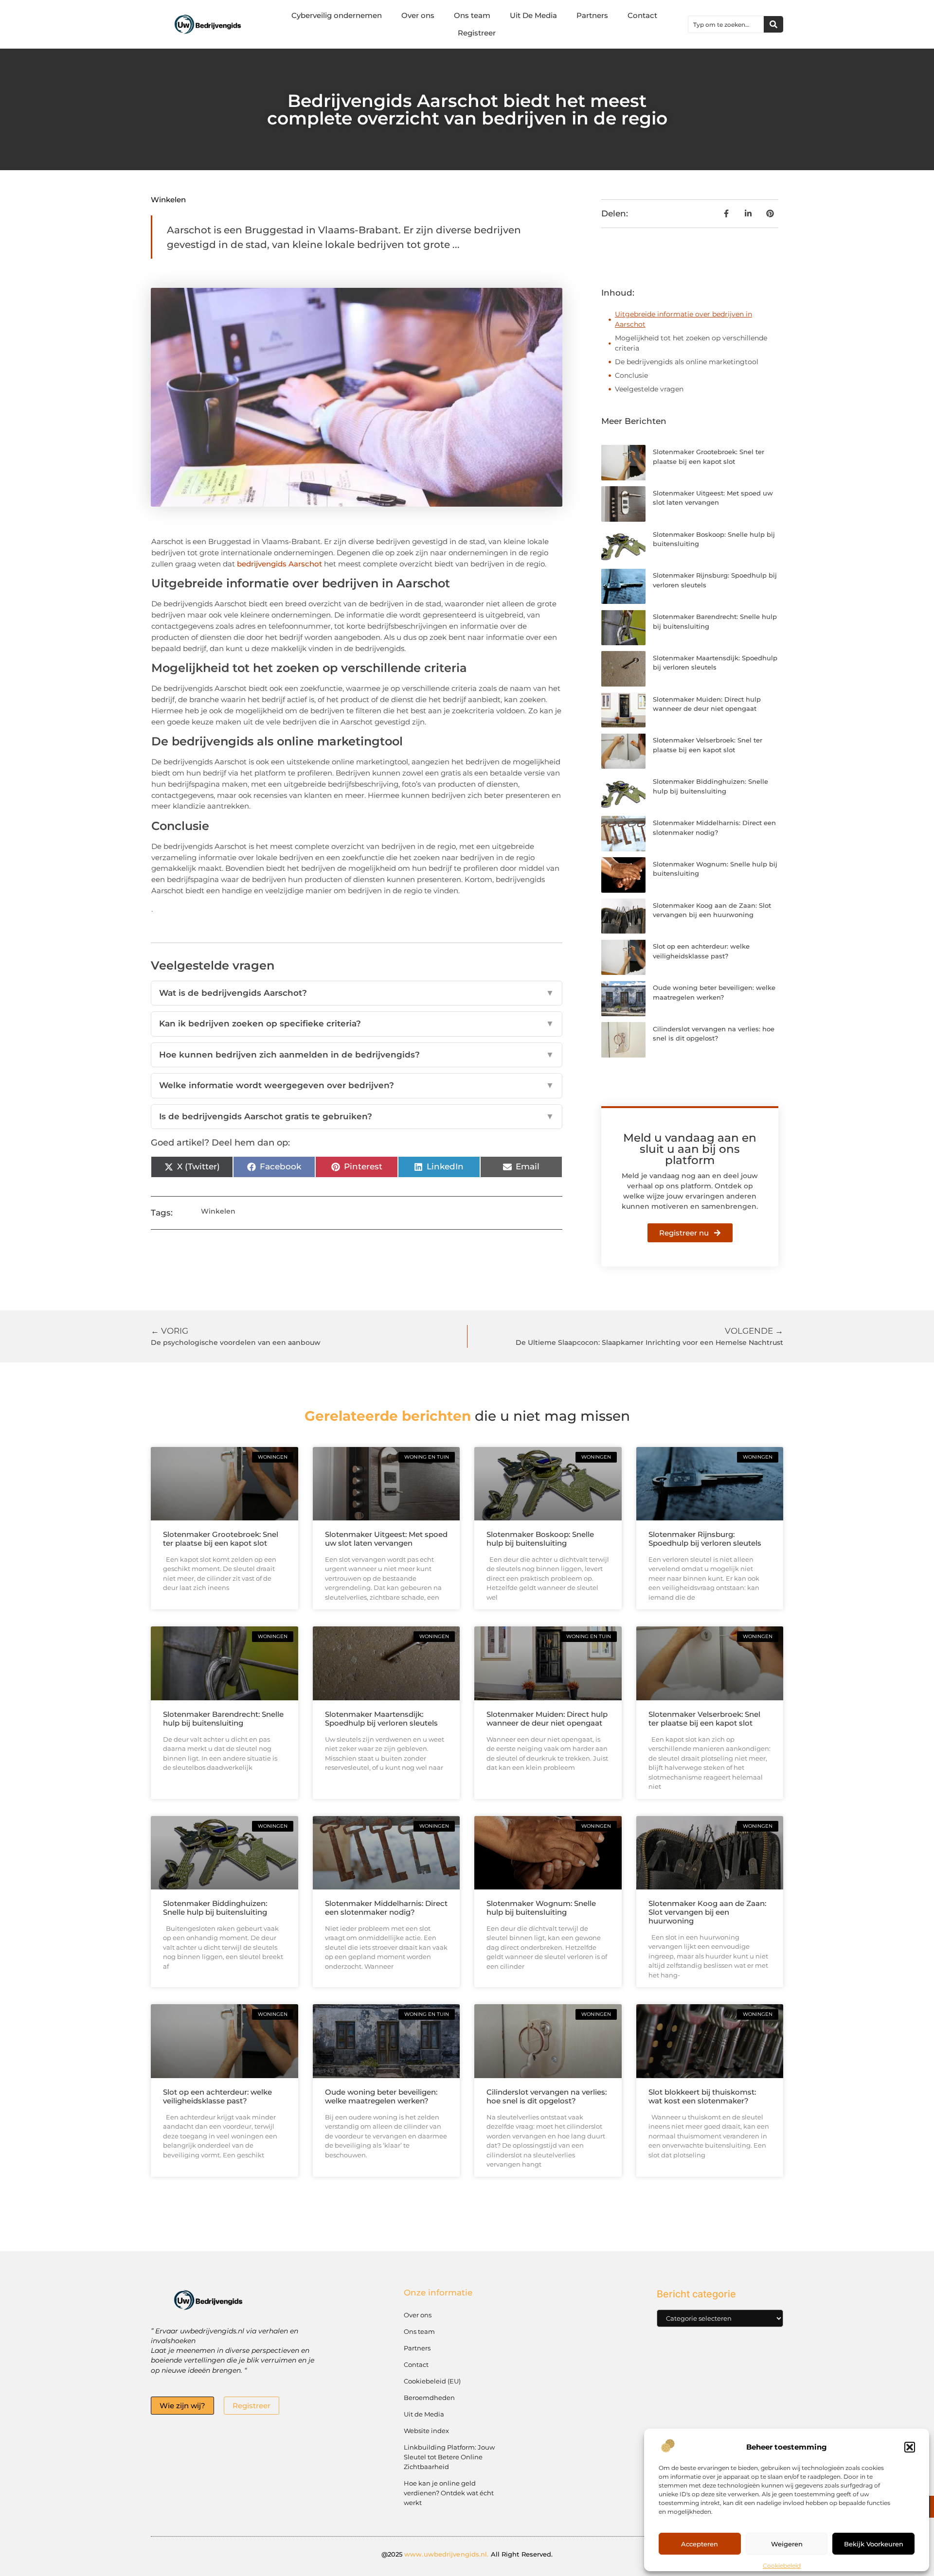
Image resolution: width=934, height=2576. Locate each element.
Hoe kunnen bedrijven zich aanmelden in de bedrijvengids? (357, 1055)
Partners (592, 15)
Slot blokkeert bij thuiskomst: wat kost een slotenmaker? (702, 2096)
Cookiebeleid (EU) (432, 2381)
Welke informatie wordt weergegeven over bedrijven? (357, 1085)
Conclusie (631, 375)
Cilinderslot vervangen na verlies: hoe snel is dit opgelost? (547, 2096)
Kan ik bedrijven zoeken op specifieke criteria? (357, 1023)
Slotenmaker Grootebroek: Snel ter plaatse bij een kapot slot (221, 1539)
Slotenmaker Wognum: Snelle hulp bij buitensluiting (541, 1908)
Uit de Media (424, 2414)
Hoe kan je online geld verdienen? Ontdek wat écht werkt (449, 2493)
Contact (642, 15)
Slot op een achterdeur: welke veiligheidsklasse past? (217, 2096)
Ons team (472, 15)
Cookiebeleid (782, 2566)
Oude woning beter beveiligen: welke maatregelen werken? (381, 2096)
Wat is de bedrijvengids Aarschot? (357, 993)
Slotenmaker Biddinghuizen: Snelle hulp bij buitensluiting (215, 1908)
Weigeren (787, 2544)
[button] (910, 2447)
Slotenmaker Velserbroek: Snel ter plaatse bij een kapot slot (704, 1719)
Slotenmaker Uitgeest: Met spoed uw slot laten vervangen (386, 1539)
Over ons (418, 15)
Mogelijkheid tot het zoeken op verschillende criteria (691, 343)
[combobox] (726, 24)
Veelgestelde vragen (649, 389)
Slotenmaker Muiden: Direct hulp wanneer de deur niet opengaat (547, 1719)
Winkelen (168, 200)
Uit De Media (533, 15)
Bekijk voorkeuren (874, 2544)
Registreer (477, 33)
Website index (426, 2431)
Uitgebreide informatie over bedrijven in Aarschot (683, 319)
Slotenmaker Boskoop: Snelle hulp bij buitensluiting (540, 1539)
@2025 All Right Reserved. (467, 2554)
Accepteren (700, 2544)
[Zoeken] (773, 24)
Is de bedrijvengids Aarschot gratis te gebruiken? (357, 1116)
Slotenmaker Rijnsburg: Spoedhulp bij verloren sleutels (705, 1539)
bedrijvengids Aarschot (279, 564)
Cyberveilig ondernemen (337, 15)
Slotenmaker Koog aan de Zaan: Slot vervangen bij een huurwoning (707, 1912)
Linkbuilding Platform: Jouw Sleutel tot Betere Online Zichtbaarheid (449, 2457)
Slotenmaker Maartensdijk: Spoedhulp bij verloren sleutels (381, 1719)
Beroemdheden (429, 2398)
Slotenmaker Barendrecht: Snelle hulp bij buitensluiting (223, 1719)
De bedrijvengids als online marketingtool (687, 362)
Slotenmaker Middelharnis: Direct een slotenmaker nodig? (386, 1908)
